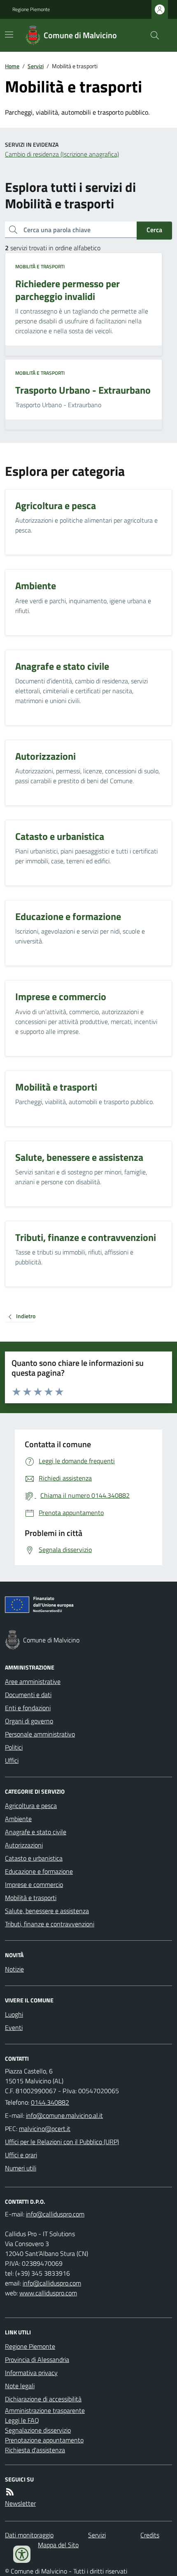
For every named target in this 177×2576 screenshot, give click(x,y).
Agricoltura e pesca (31, 1806)
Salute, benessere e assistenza (47, 1911)
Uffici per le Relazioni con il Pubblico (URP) (62, 2142)
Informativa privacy (31, 2373)
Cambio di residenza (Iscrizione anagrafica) (62, 154)
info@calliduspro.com (52, 2283)
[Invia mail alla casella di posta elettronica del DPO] (55, 2214)
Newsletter (20, 2503)
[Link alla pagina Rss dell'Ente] (10, 2492)
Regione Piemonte (31, 9)
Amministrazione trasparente (45, 2410)
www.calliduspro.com (48, 2293)
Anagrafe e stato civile (36, 1832)
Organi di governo (29, 1721)
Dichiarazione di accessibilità (43, 2399)
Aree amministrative (33, 1681)
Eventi (14, 2027)
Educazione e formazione (39, 1871)
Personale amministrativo (40, 1734)
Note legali (20, 2386)
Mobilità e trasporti (40, 267)
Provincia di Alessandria (37, 2359)
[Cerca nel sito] (151, 35)
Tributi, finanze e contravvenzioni (50, 1924)
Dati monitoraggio (29, 2535)
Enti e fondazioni (28, 1708)
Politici (14, 1747)
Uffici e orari (21, 2155)
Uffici (12, 1760)
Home (12, 66)
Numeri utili (21, 2168)
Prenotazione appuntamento (44, 2440)
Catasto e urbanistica (34, 1858)
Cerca (154, 230)
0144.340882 (50, 2102)
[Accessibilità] (22, 2554)
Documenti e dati (28, 1695)
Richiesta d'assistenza (35, 2450)
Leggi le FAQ (22, 2420)
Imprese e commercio (34, 1884)
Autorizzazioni (24, 1845)
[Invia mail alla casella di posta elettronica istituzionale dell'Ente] (64, 2115)
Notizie (14, 1969)
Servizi (36, 66)
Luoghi (14, 2014)
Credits (150, 2535)
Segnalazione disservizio (38, 2430)
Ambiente (18, 1819)
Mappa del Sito (58, 2545)
